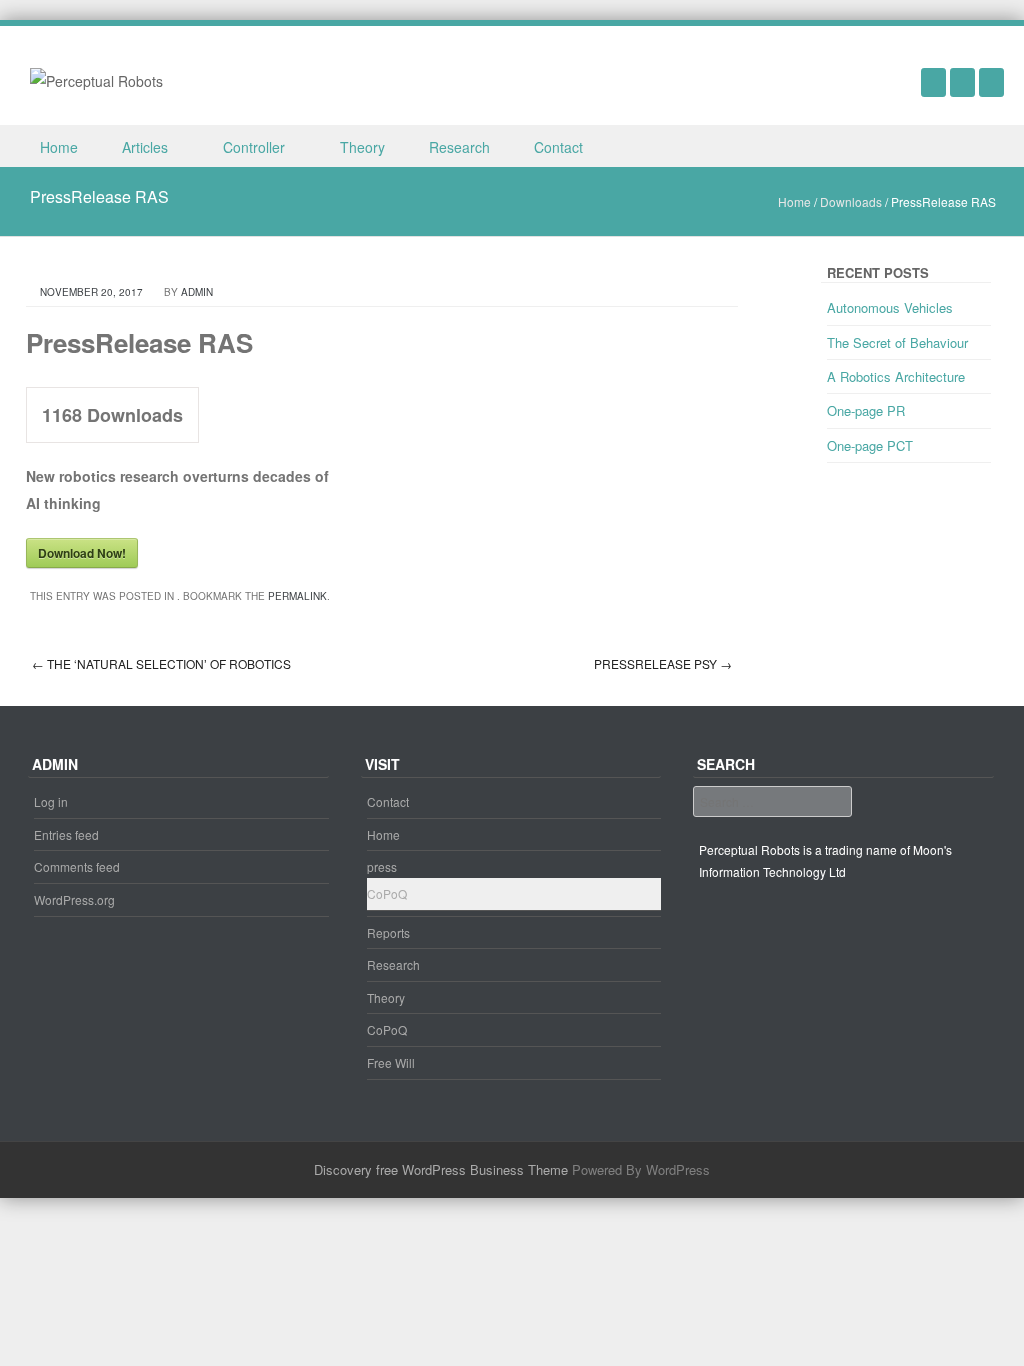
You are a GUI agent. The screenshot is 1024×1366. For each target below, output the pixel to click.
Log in (51, 801)
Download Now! (82, 553)
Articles (145, 147)
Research (459, 147)
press (382, 866)
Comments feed (77, 866)
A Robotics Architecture (896, 376)
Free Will (391, 1062)
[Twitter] (991, 82)
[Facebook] (962, 82)
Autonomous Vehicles (890, 307)
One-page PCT (870, 445)
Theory (362, 147)
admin (197, 292)
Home (59, 147)
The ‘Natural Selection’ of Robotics (161, 663)
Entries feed (66, 834)
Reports (388, 932)
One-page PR (866, 410)
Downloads (851, 201)
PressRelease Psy (663, 663)
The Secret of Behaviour (897, 342)
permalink (297, 596)
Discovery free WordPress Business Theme (441, 1169)
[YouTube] (933, 82)
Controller (254, 147)
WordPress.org (74, 899)
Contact (558, 147)
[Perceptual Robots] (96, 79)
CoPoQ (387, 893)
